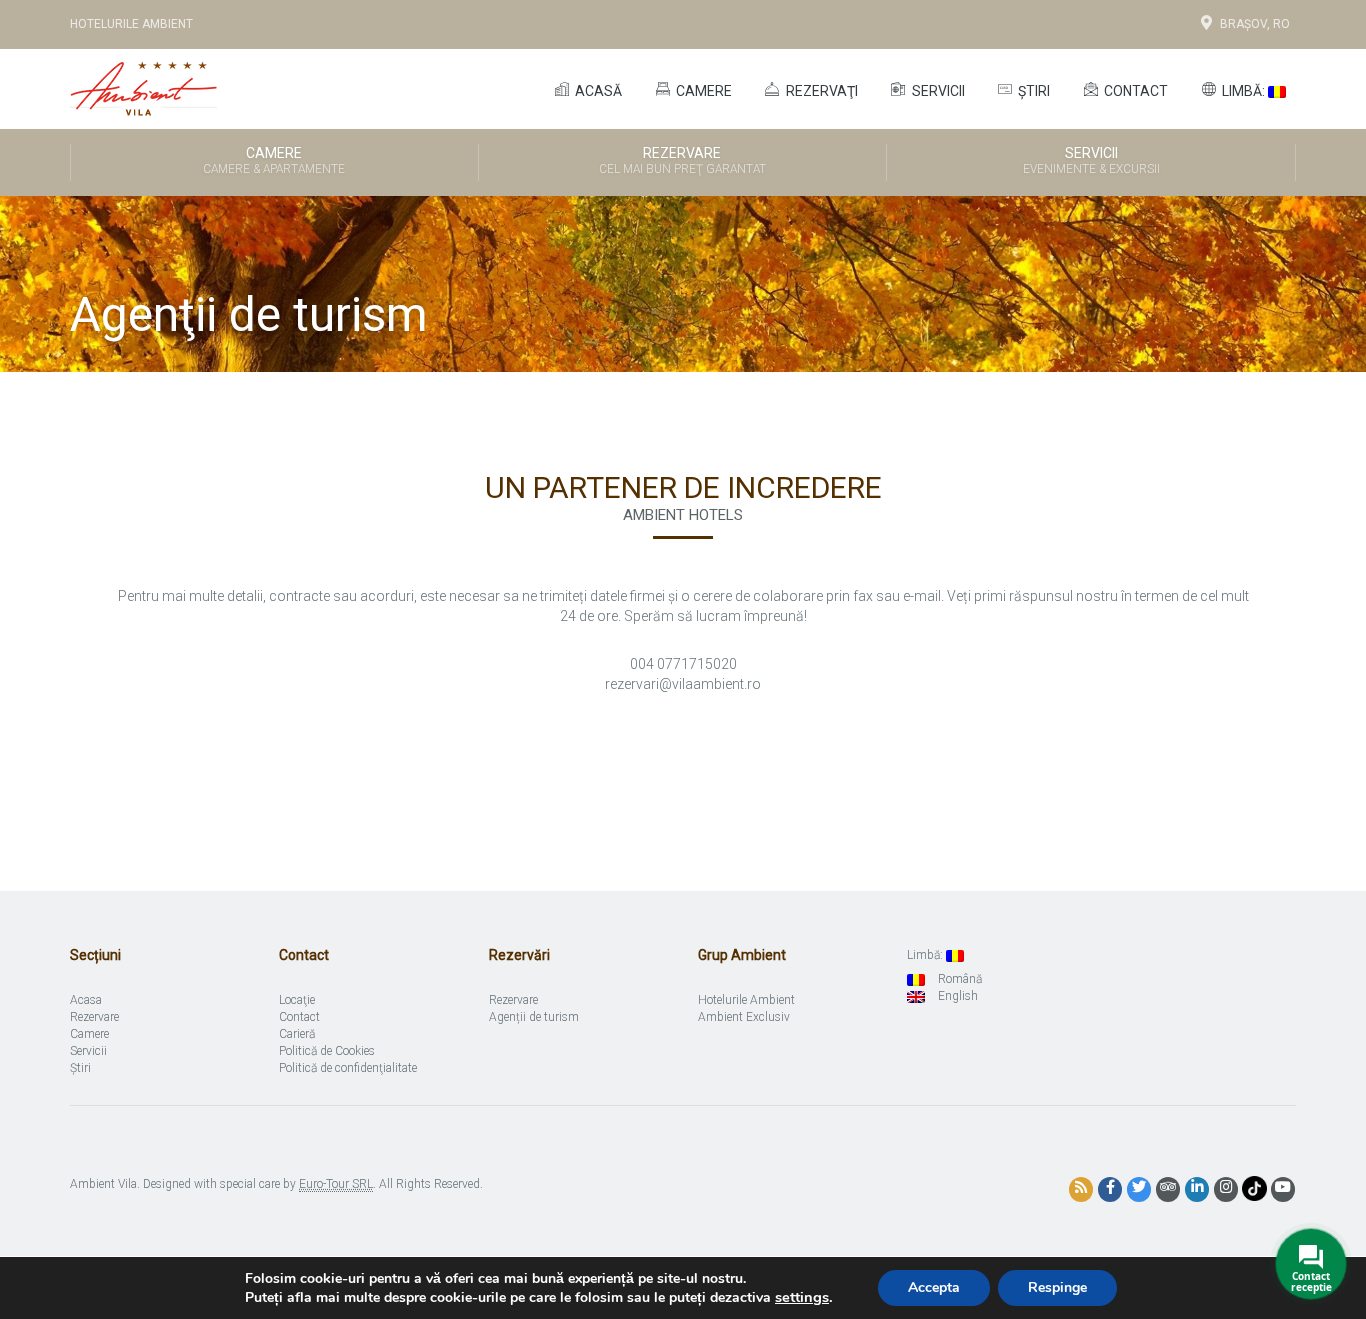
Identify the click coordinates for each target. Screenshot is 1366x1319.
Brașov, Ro (1255, 24)
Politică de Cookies (327, 1051)
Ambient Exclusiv (744, 1017)
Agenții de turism (534, 1017)
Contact (1134, 91)
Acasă (597, 91)
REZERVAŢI (820, 91)
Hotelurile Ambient (131, 24)
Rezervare (682, 160)
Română (958, 979)
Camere (702, 91)
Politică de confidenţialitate (348, 1068)
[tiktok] (1254, 1188)
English (956, 996)
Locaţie (297, 1000)
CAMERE (274, 160)
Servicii (937, 91)
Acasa (86, 1000)
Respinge (1057, 1287)
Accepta (934, 1287)
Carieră (297, 1034)
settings (802, 1297)
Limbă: (1243, 91)
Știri (1032, 91)
